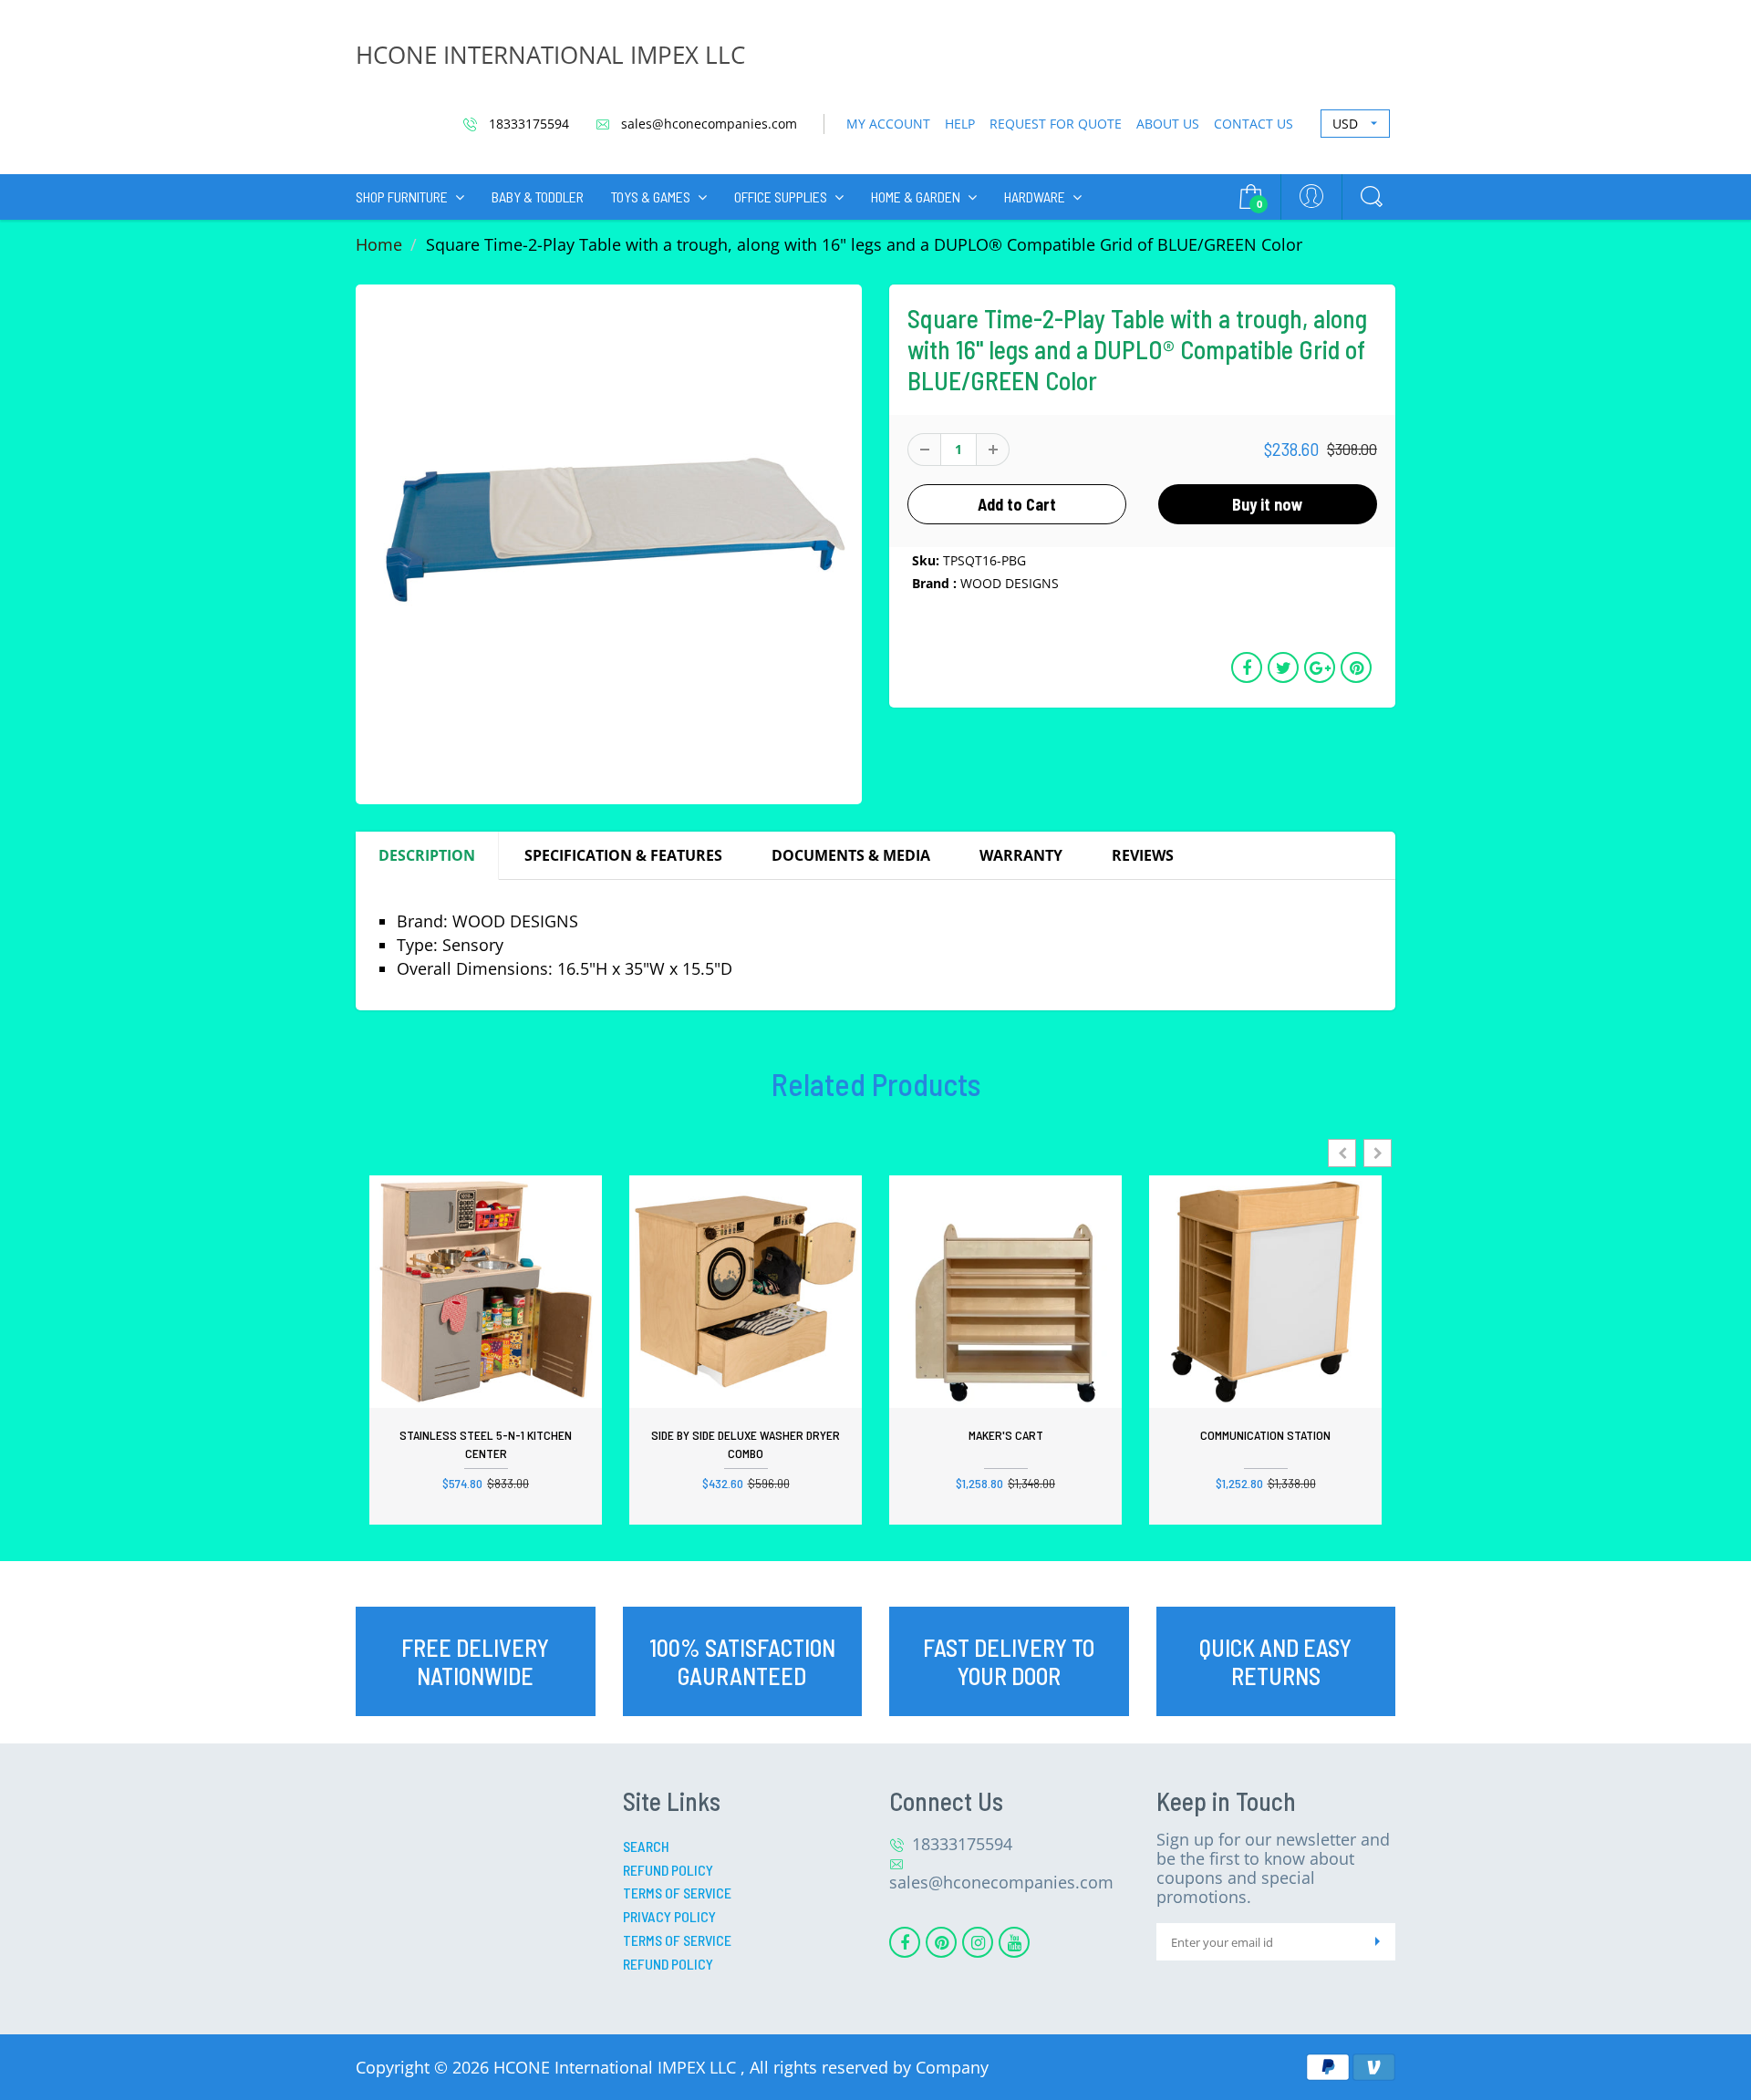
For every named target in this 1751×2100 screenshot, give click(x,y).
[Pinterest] (941, 1942)
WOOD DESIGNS (1010, 583)
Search (646, 1846)
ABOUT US (1168, 124)
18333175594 (527, 124)
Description (427, 855)
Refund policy (668, 1964)
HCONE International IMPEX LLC (617, 2067)
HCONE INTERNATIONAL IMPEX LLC (550, 55)
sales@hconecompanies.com (707, 124)
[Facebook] (905, 1942)
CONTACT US (1254, 124)
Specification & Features (623, 855)
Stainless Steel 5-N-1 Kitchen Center (486, 1444)
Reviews (1143, 855)
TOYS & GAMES (651, 197)
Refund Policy (668, 1870)
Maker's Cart (1006, 1435)
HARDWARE (1035, 197)
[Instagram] (978, 1942)
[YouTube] (1014, 1942)
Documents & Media (851, 855)
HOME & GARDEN (916, 197)
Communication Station (1265, 1435)
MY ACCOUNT (888, 124)
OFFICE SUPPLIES (781, 197)
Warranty (1021, 855)
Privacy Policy (669, 1916)
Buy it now (1268, 504)
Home (379, 244)
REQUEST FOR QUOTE (1056, 124)
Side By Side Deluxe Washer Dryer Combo (746, 1444)
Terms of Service (677, 1893)
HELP (960, 124)
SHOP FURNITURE (402, 197)
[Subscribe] (1377, 1942)
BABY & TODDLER (538, 197)
